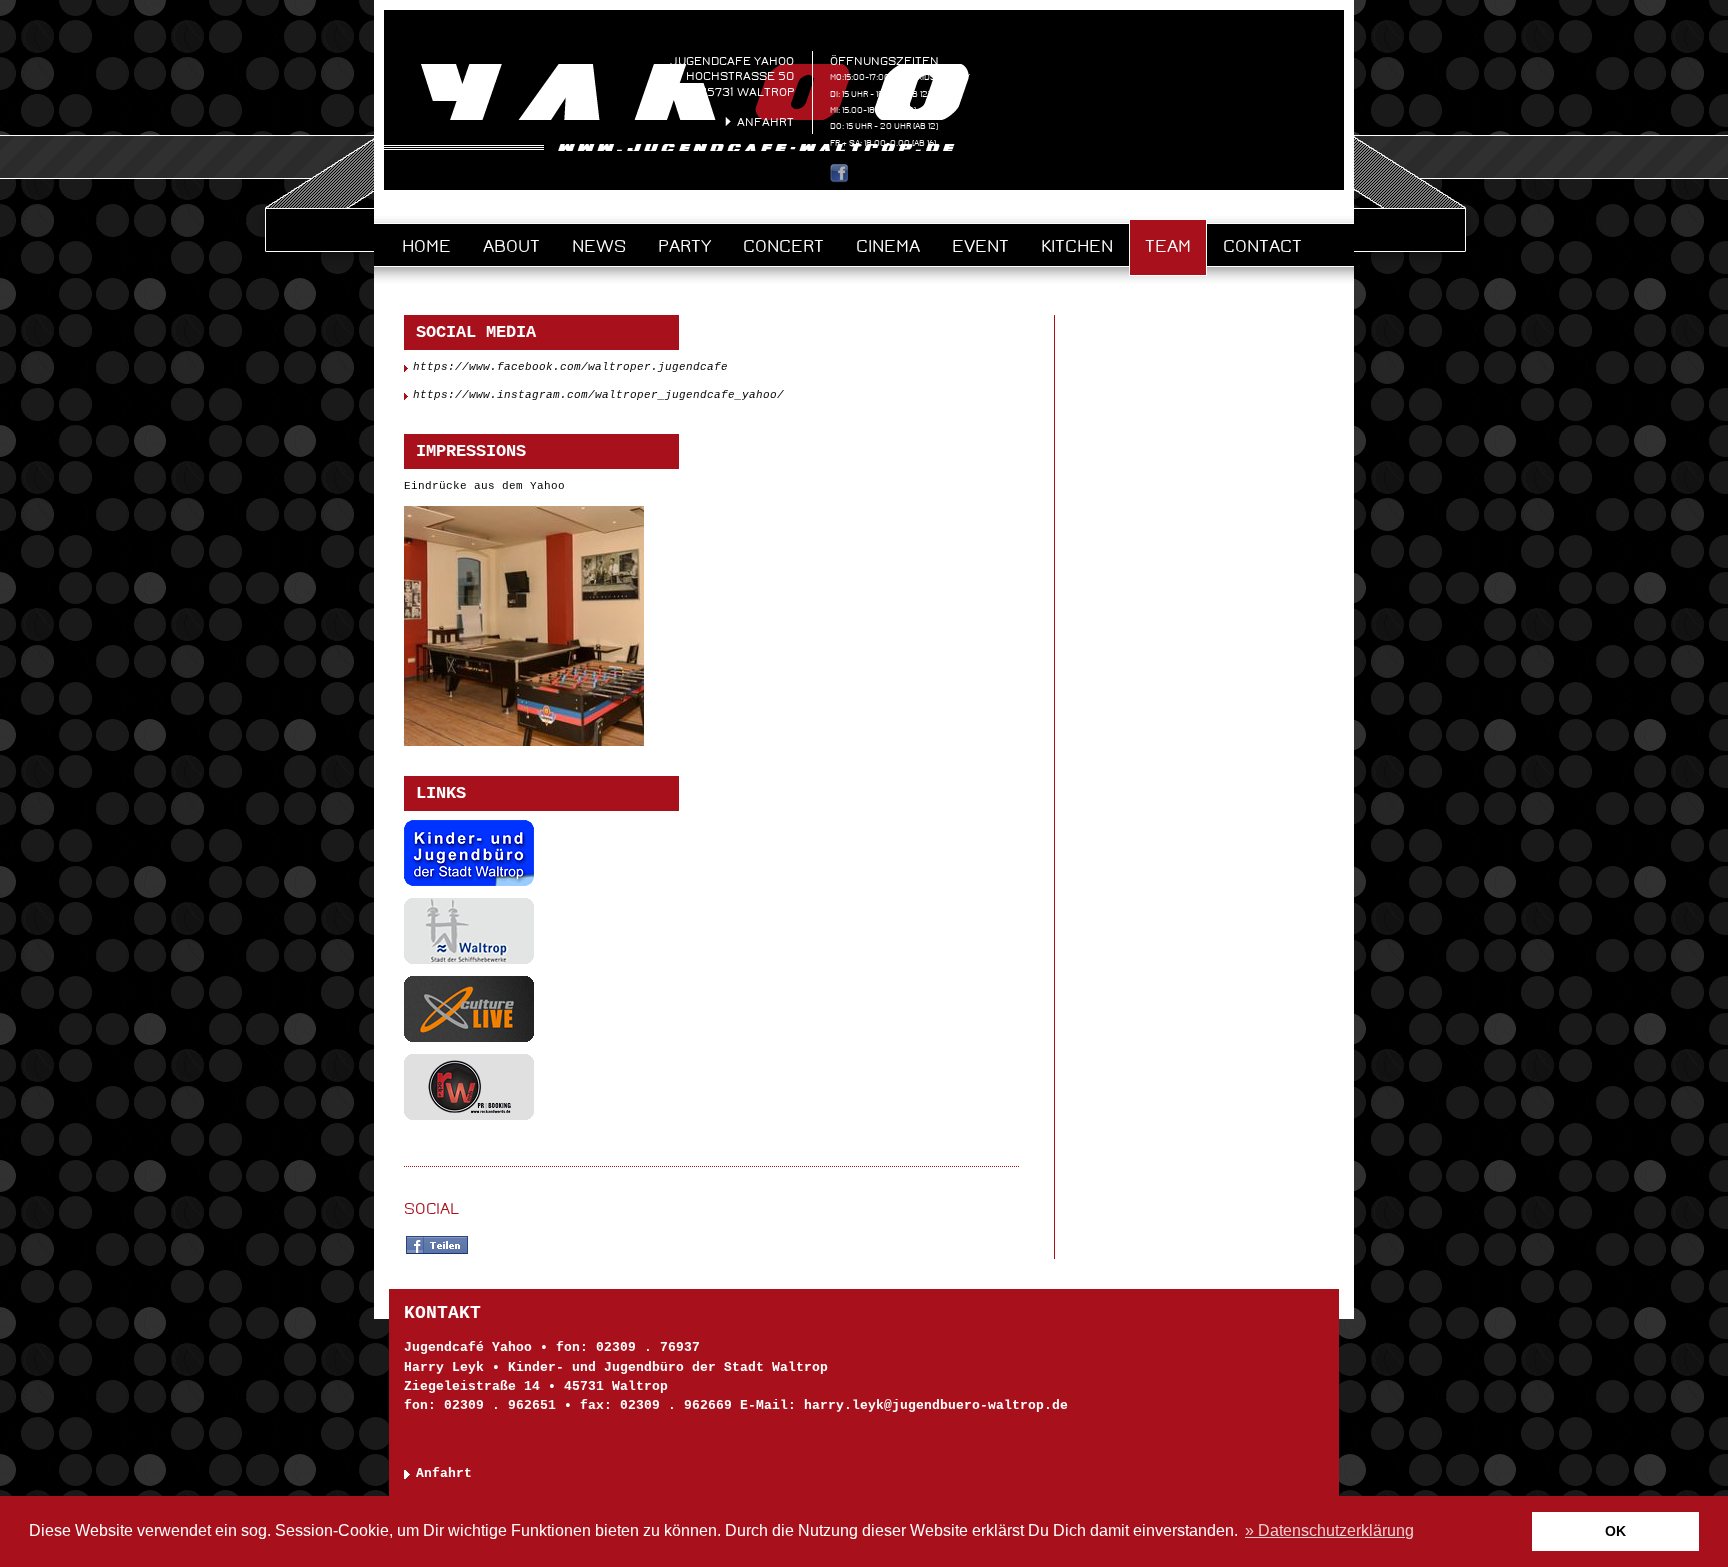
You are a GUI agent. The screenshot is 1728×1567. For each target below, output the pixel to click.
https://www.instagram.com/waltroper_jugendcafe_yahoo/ (598, 395)
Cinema (888, 246)
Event (980, 246)
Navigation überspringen (492, 208)
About (511, 246)
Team (1168, 246)
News (599, 246)
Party (684, 246)
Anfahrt (765, 122)
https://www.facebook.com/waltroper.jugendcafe (570, 367)
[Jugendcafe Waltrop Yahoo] (676, 147)
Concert (783, 246)
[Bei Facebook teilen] (437, 1252)
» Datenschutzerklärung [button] (1329, 1530)
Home (426, 246)
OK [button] (1615, 1531)
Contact (1262, 246)
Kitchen (1077, 246)
